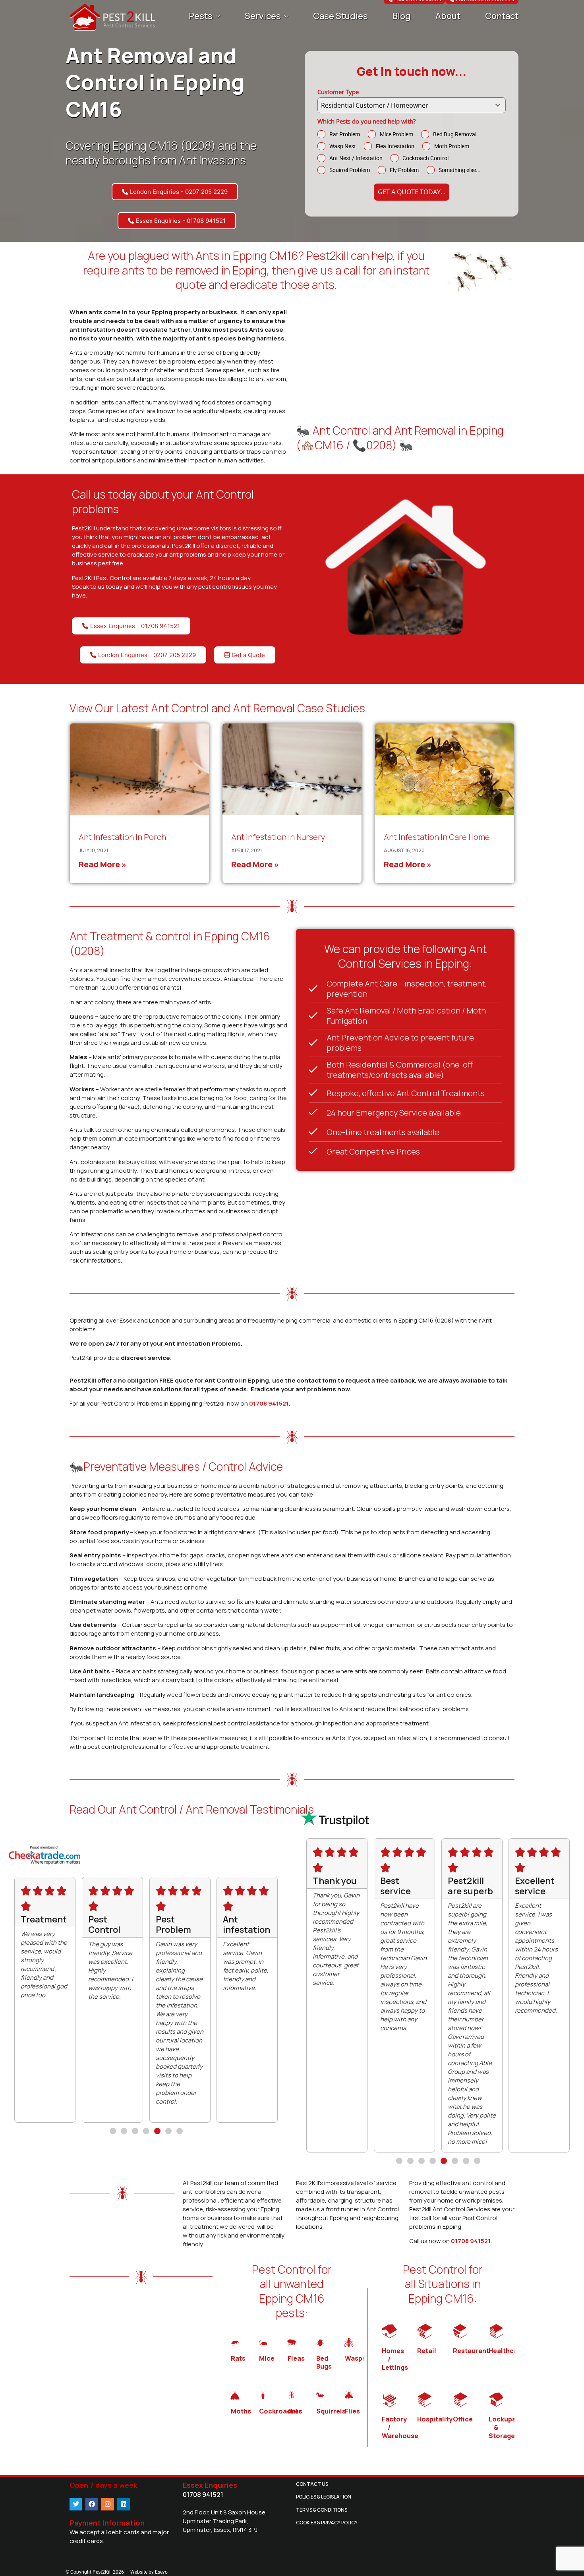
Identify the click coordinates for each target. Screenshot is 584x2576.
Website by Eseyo (149, 2572)
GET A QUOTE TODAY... (412, 192)
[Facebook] (92, 2504)
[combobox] (412, 105)
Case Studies (340, 16)
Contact (502, 16)
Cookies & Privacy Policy (327, 2523)
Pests (201, 16)
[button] (113, 2131)
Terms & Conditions (322, 2510)
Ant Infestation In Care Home (437, 837)
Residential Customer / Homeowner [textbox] (375, 105)
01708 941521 (269, 1403)
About (448, 16)
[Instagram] (108, 2504)
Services (263, 16)
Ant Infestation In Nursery (278, 837)
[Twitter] (76, 2504)
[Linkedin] (124, 2504)
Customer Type (338, 92)
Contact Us (312, 2484)
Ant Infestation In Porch (122, 837)
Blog (401, 16)
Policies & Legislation (324, 2497)
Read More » (102, 864)
